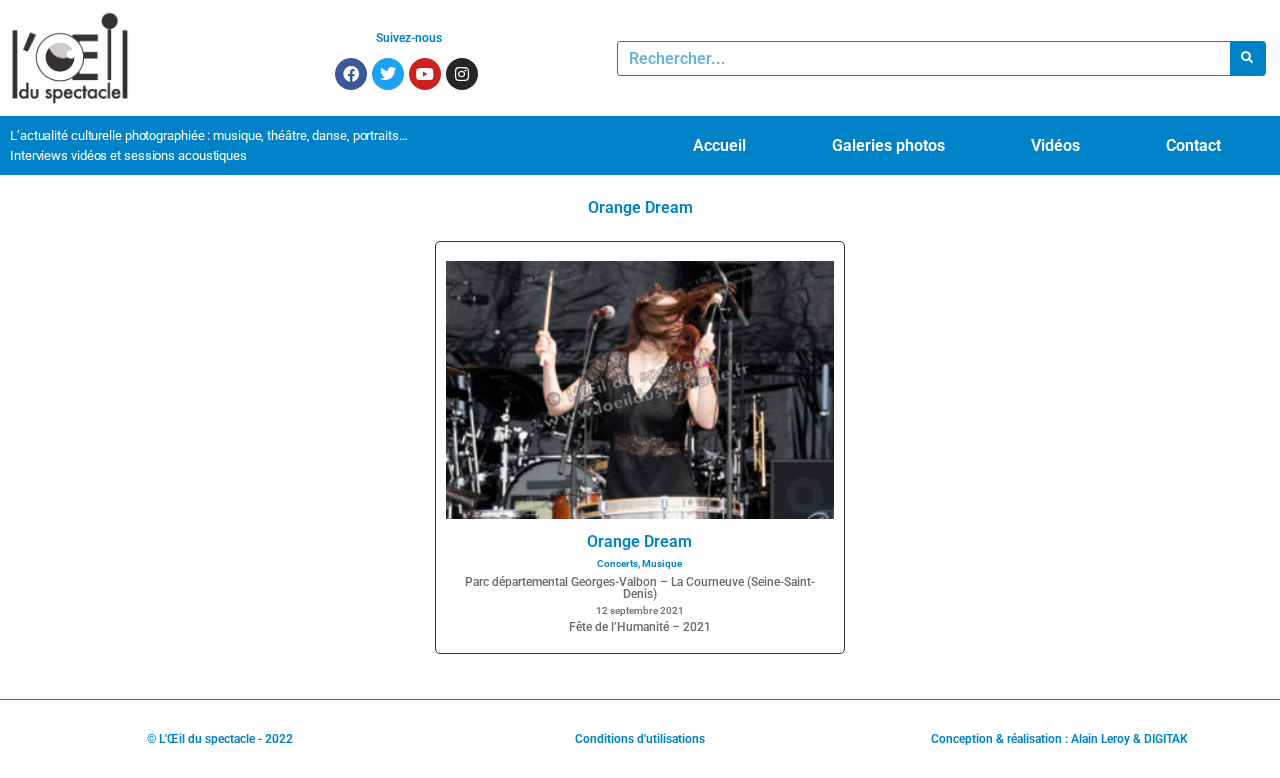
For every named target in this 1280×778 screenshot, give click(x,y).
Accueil (719, 145)
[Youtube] (425, 74)
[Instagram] (462, 74)
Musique (662, 563)
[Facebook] (351, 74)
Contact (1193, 145)
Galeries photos (888, 145)
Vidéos (1055, 145)
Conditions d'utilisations (640, 739)
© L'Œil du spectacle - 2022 (220, 739)
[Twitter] (388, 74)
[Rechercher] (1247, 58)
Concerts (617, 563)
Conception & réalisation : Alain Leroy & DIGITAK (1059, 739)
